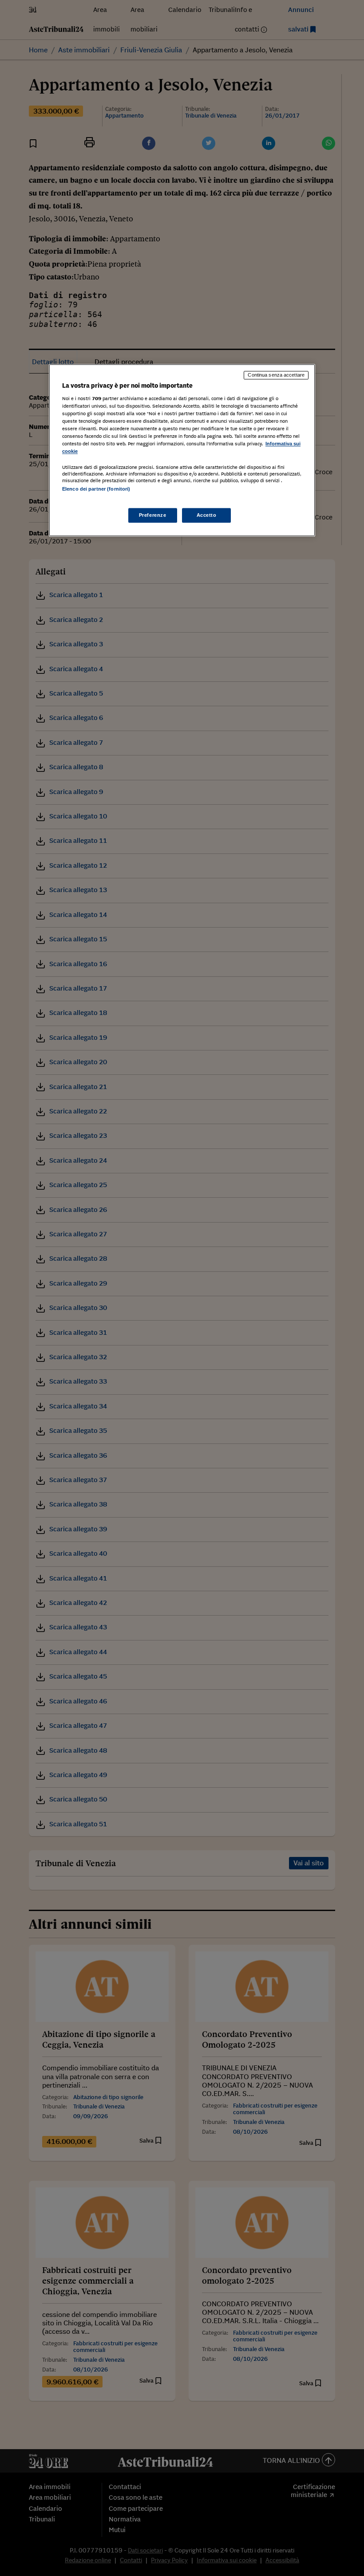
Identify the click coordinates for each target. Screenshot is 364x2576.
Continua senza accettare (276, 375)
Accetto (207, 515)
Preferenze (153, 515)
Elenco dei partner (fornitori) (96, 489)
